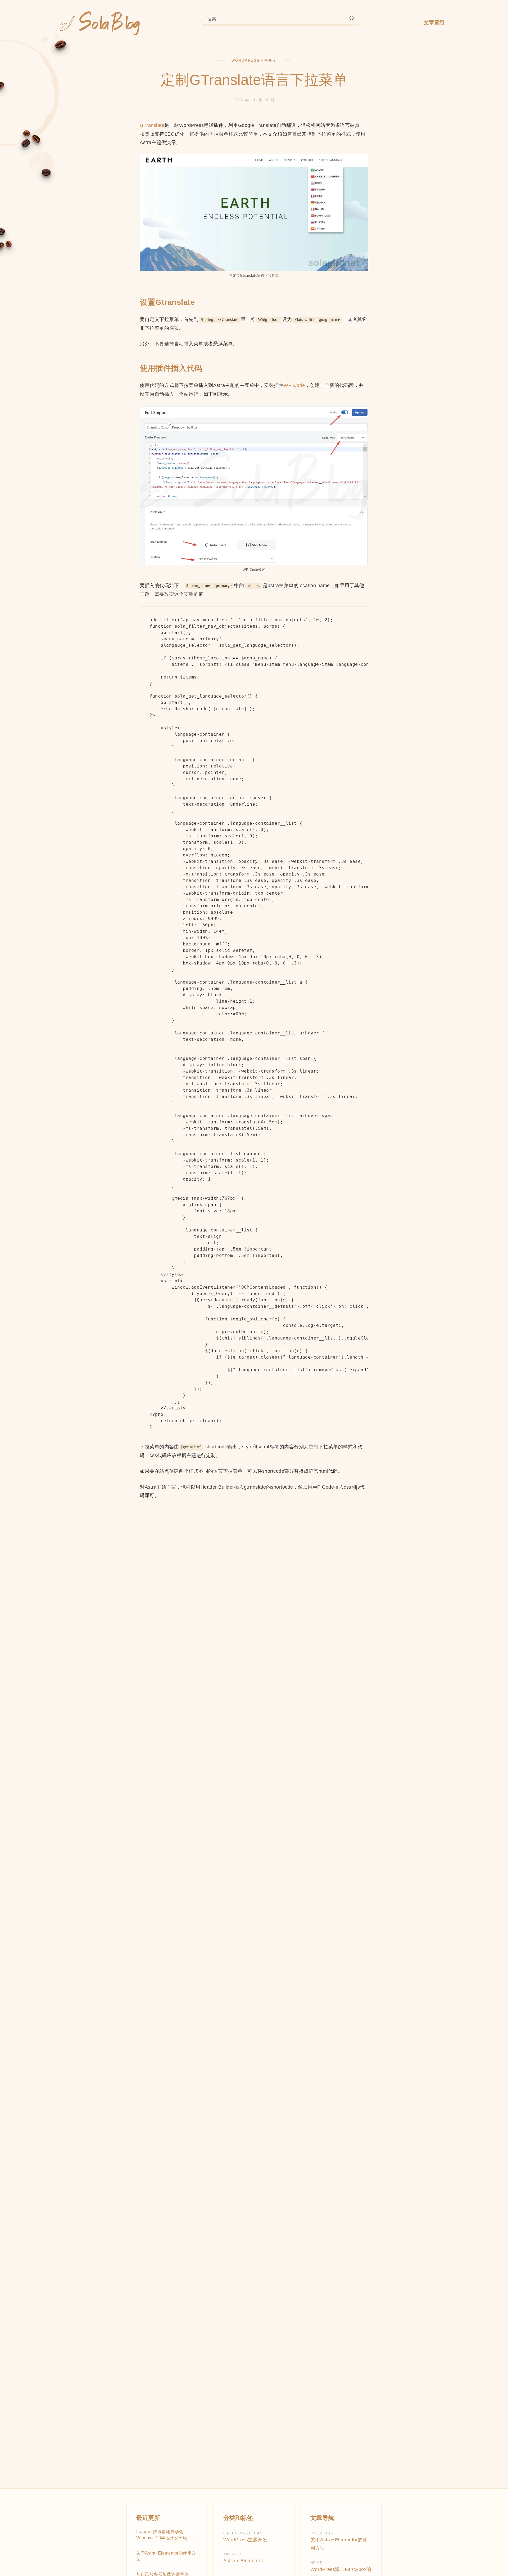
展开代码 (254, 690)
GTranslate (152, 125)
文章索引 (434, 23)
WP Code (294, 385)
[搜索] (352, 19)
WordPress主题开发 (254, 61)
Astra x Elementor (243, 2561)
